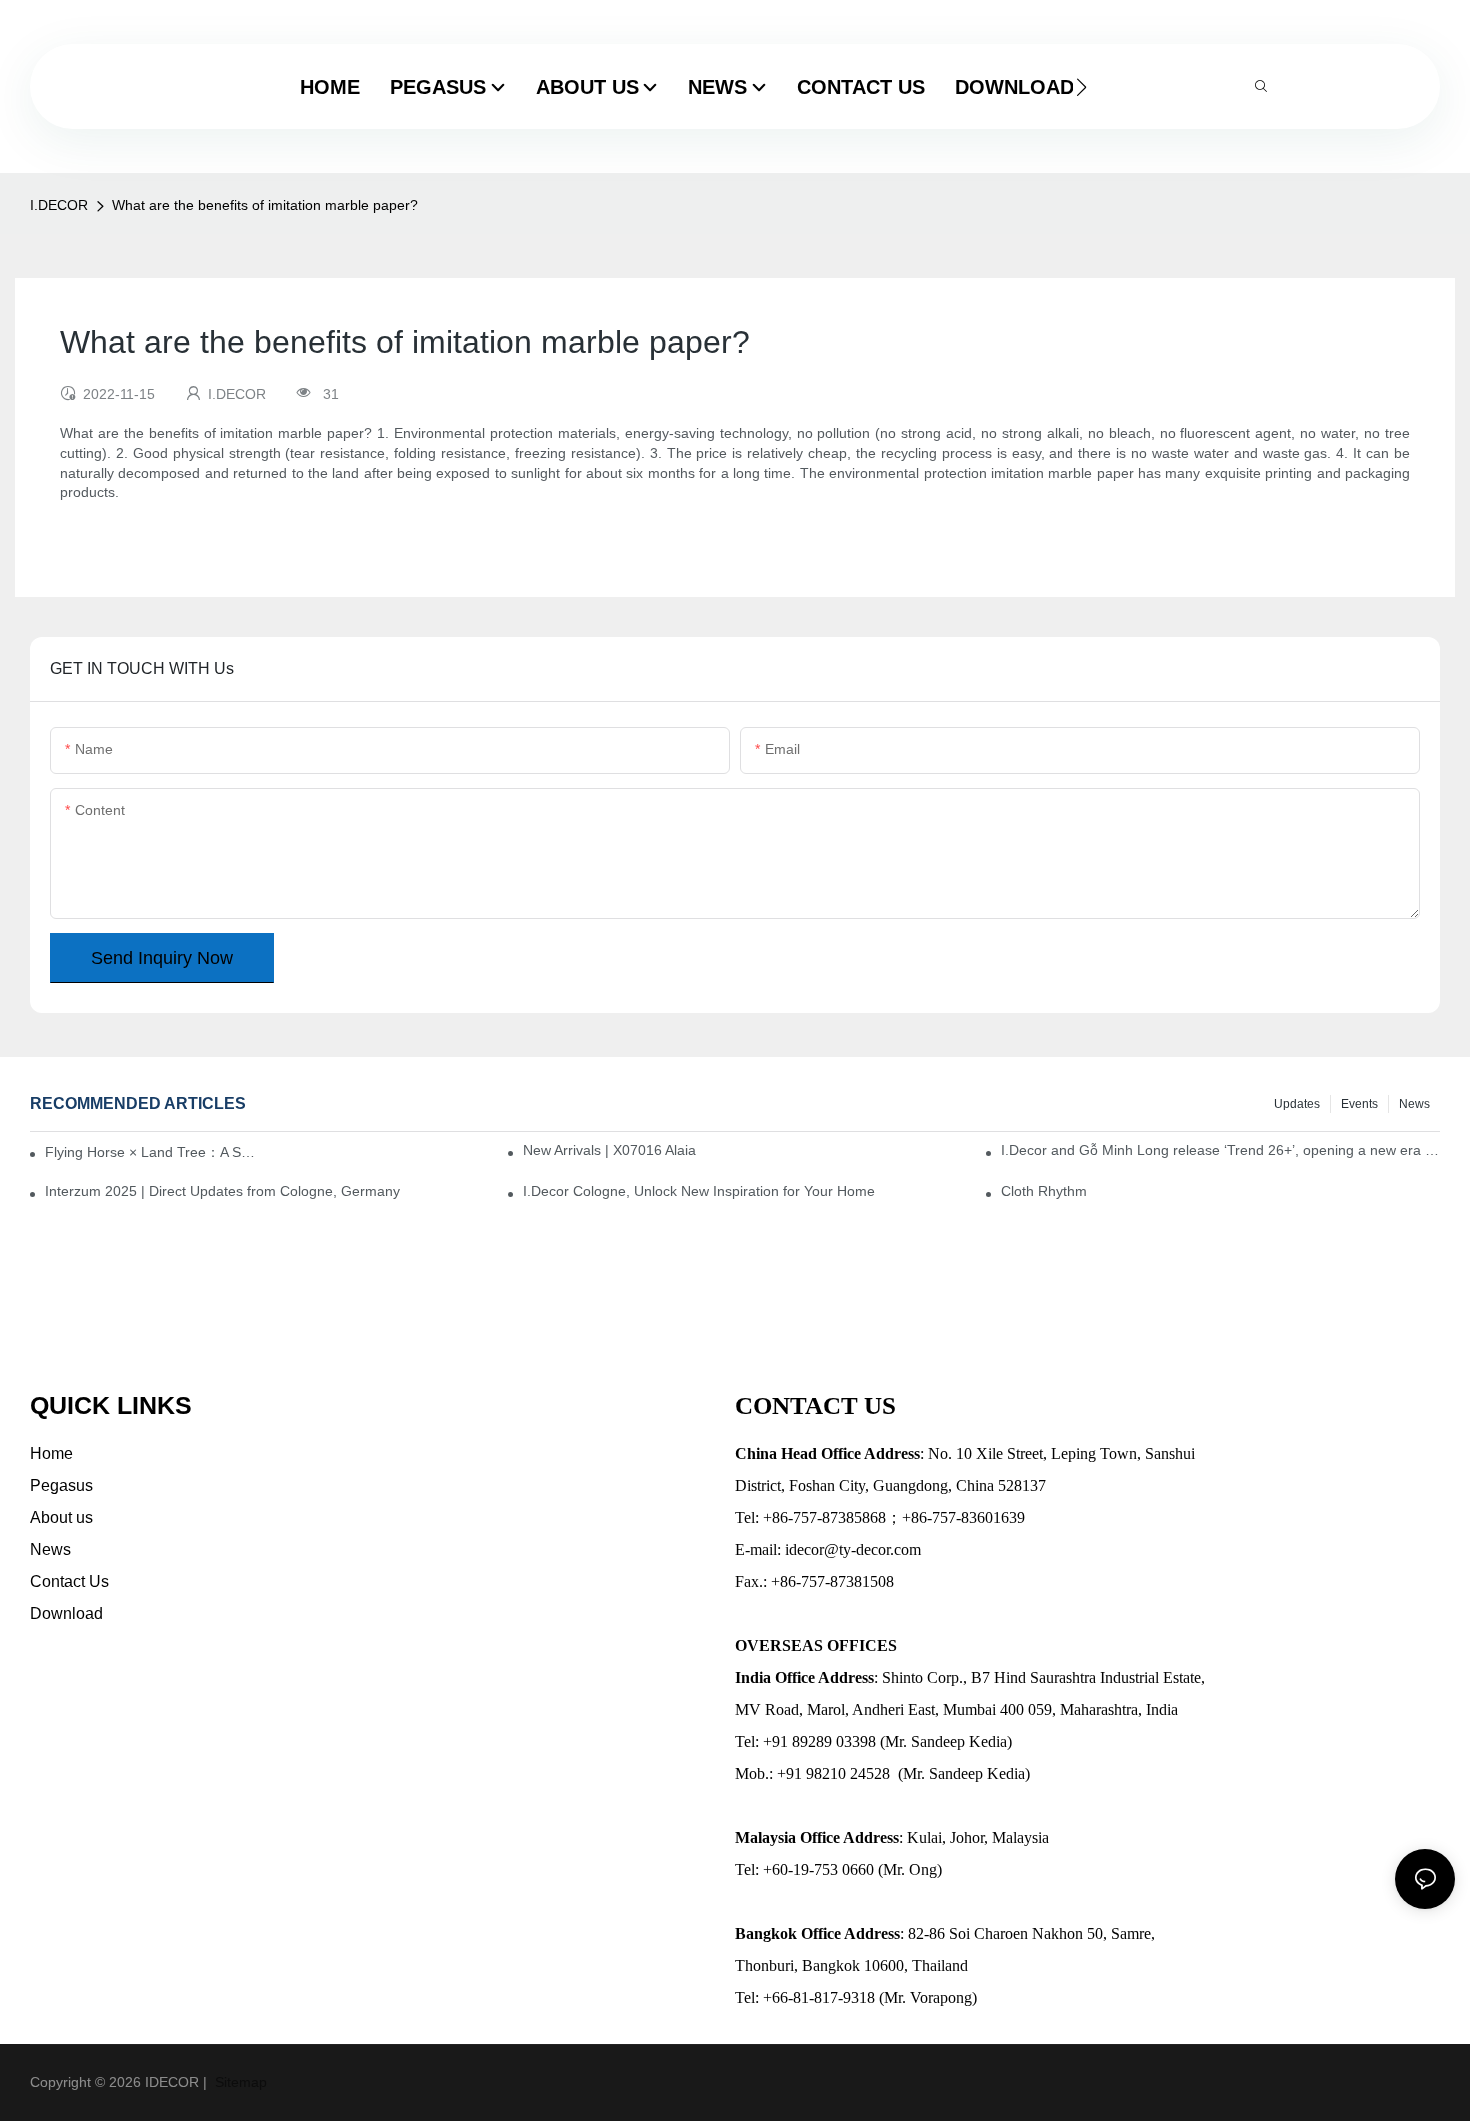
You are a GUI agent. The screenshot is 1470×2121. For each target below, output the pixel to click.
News (1414, 1104)
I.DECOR (59, 205)
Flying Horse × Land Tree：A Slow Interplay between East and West (151, 1152)
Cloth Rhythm (1044, 1191)
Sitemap (239, 2082)
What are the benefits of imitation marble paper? (265, 205)
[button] (1081, 87)
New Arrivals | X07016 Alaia (609, 1150)
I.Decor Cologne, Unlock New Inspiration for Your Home (699, 1191)
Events (1359, 1104)
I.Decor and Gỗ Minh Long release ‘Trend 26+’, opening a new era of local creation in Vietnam (1220, 1150)
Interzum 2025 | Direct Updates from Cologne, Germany (222, 1191)
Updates (1297, 1104)
